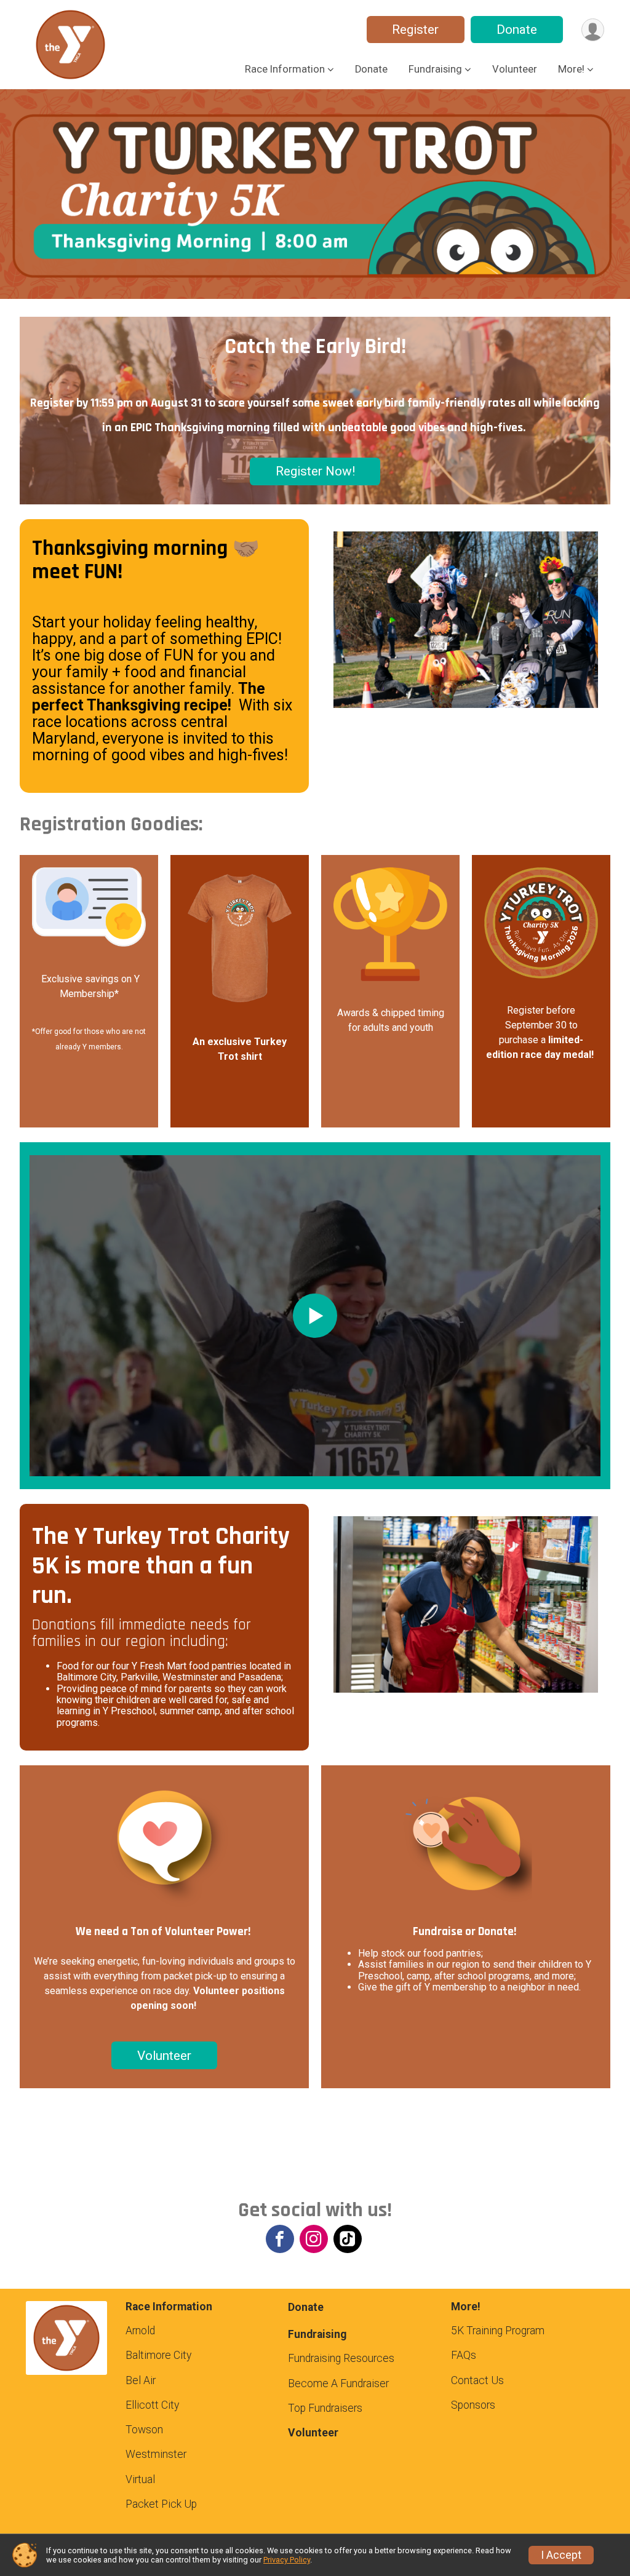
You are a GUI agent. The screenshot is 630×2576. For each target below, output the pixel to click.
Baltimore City (158, 2355)
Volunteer (515, 69)
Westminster (156, 2454)
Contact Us (477, 2380)
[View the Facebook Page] (280, 2239)
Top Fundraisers (325, 2408)
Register (415, 30)
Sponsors (473, 2405)
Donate (517, 30)
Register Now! (315, 471)
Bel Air (141, 2380)
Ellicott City (152, 2405)
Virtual (140, 2479)
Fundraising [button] (435, 69)
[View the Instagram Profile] (314, 2239)
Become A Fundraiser (338, 2383)
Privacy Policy (287, 2560)
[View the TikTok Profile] (348, 2239)
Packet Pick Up (161, 2504)
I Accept (561, 2555)
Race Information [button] (285, 69)
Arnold (140, 2331)
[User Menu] (593, 30)
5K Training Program (498, 2331)
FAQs (464, 2355)
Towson (144, 2430)
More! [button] (571, 69)
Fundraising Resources (341, 2358)
